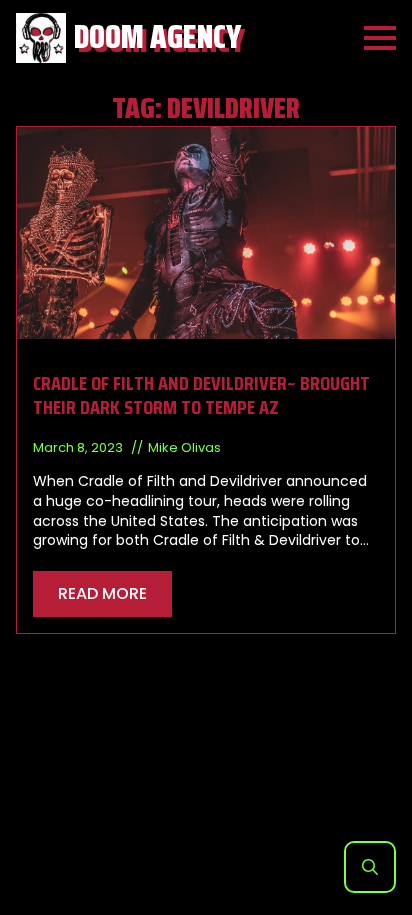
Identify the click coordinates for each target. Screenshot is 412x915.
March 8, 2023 (79, 447)
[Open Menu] (380, 38)
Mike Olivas (184, 447)
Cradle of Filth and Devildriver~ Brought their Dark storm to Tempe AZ (201, 395)
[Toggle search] (370, 867)
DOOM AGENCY (157, 37)
